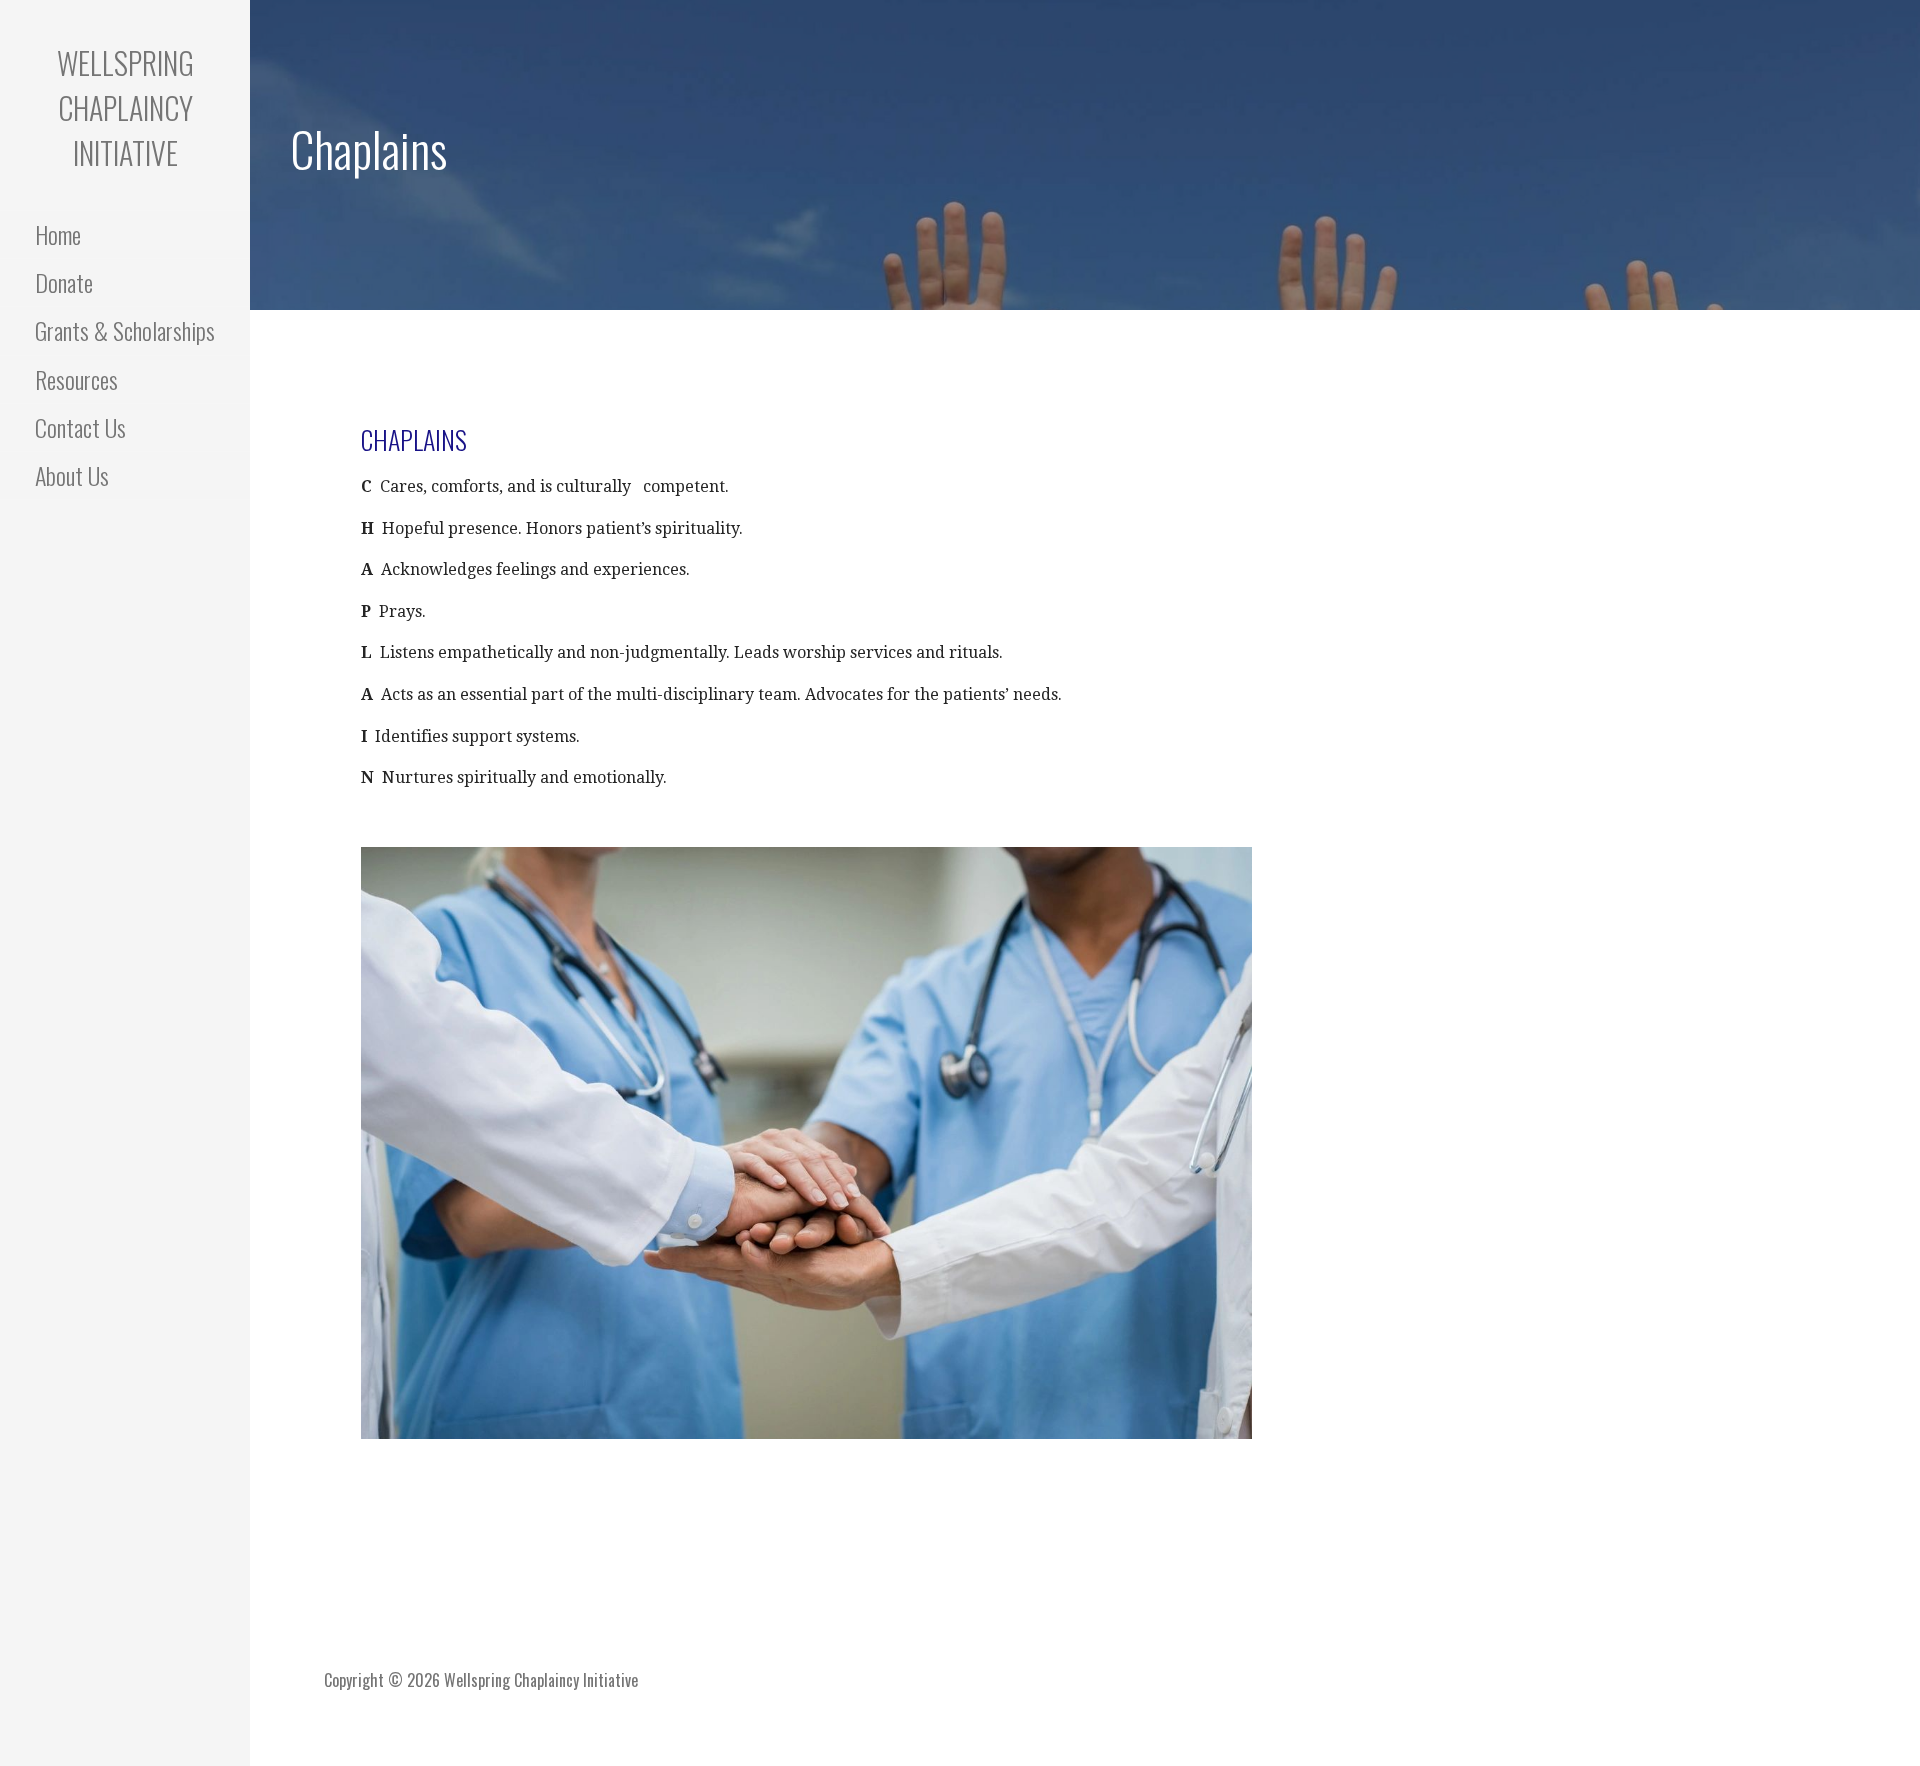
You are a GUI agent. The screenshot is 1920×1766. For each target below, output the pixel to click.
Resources (76, 379)
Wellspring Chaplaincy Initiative (125, 107)
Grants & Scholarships (125, 330)
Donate (64, 282)
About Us (72, 475)
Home (58, 234)
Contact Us (80, 427)
